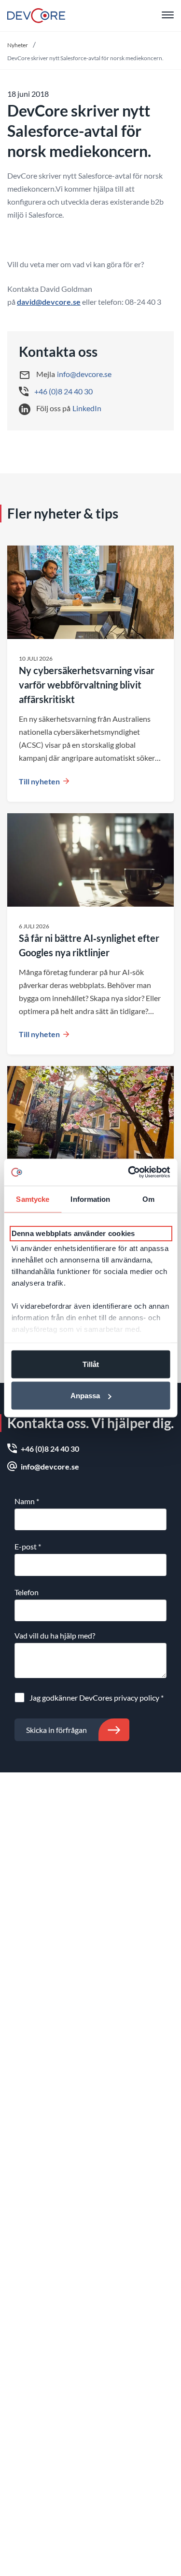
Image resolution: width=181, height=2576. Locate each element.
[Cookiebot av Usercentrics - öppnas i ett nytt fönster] (129, 1172)
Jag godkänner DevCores (97, 1698)
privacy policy (137, 1698)
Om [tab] (148, 1199)
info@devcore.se (84, 374)
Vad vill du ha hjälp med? (55, 1635)
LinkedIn (87, 408)
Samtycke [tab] (33, 1199)
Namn (27, 1501)
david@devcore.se (49, 302)
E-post (28, 1546)
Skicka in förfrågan (56, 1730)
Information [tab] (90, 1199)
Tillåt (91, 1364)
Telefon (27, 1592)
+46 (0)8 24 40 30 (63, 391)
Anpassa (85, 1396)
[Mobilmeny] (168, 16)
